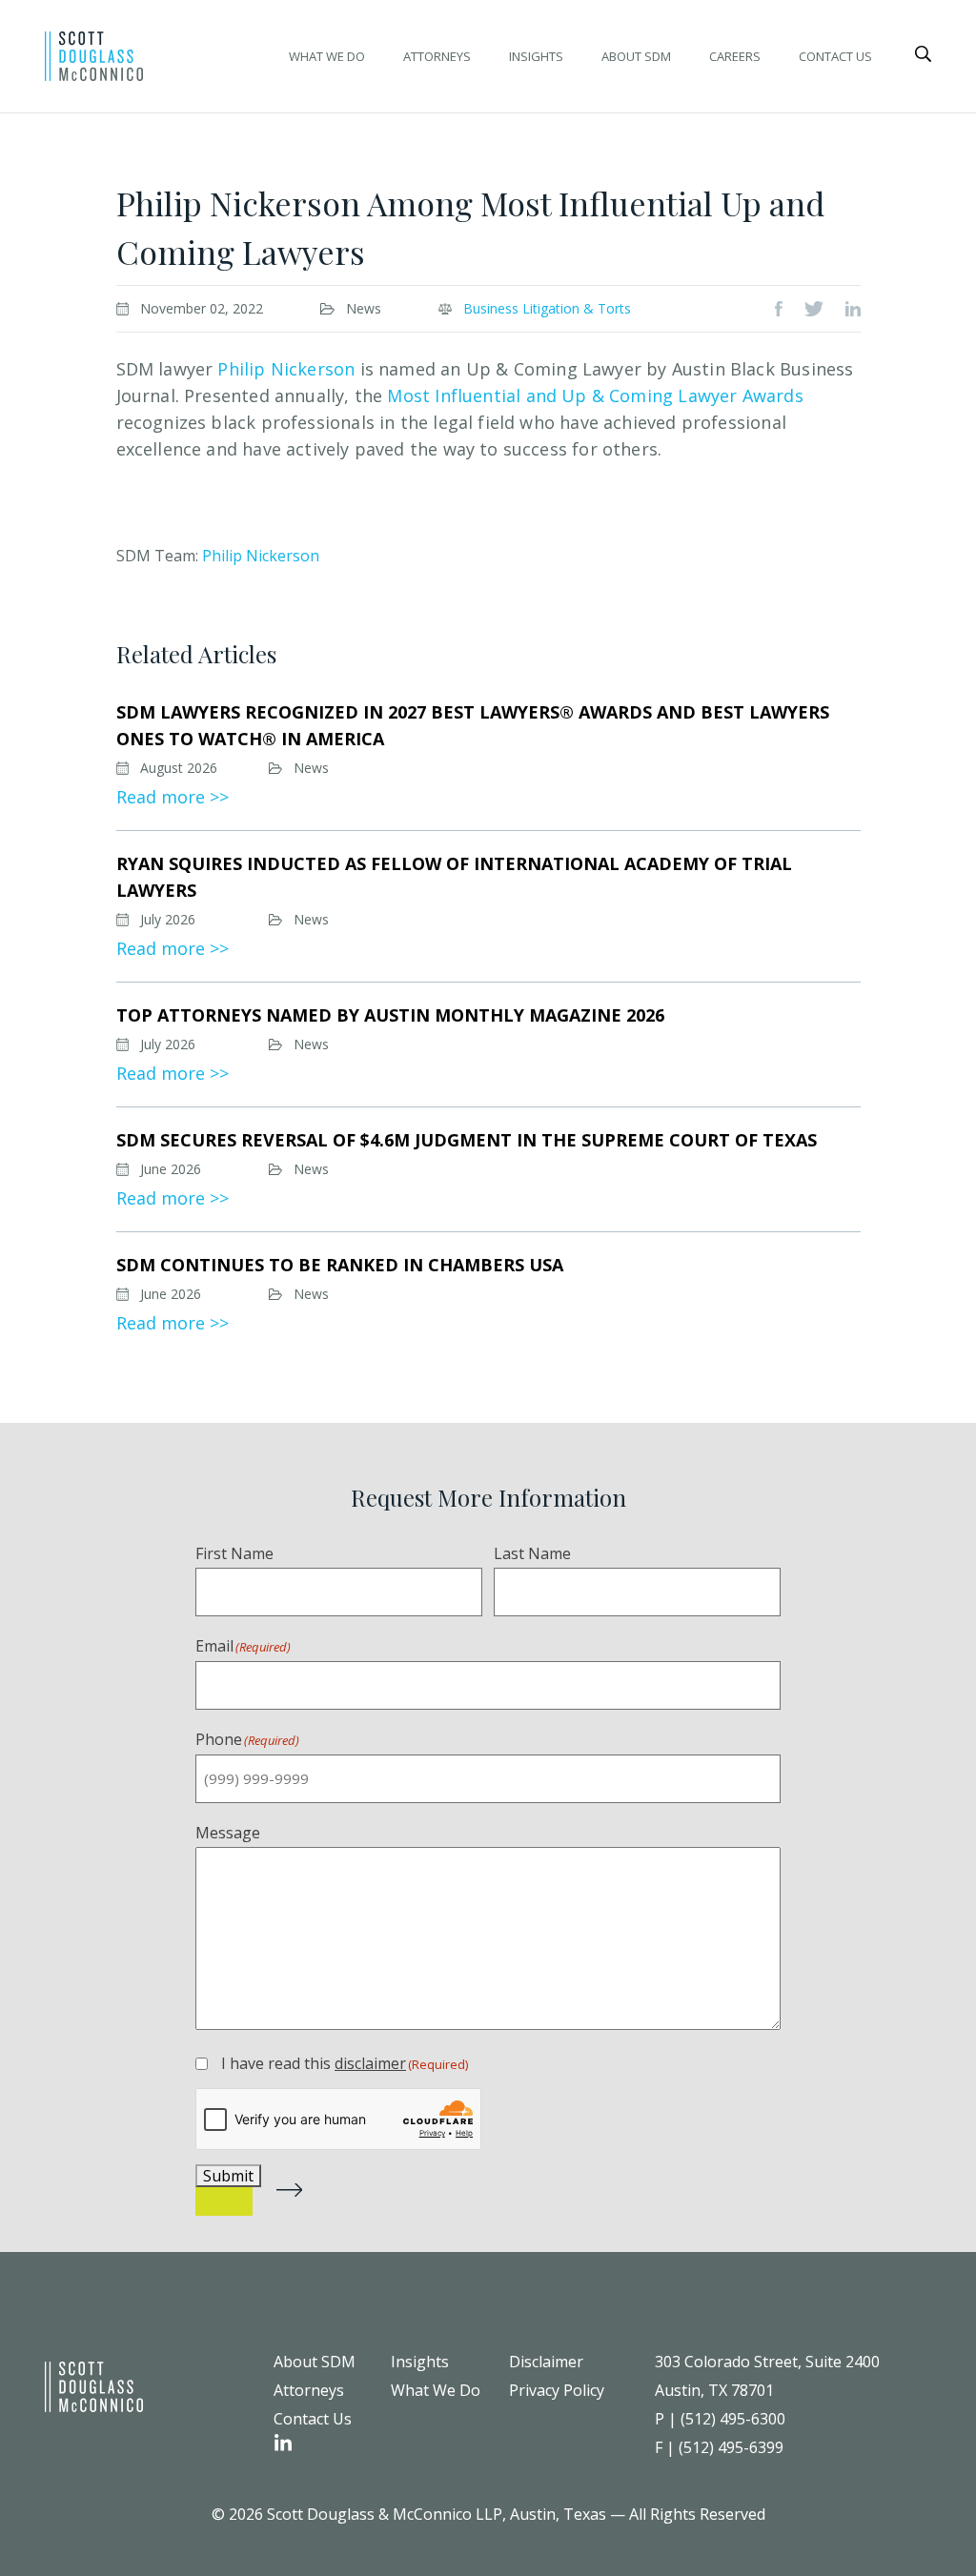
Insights (536, 56)
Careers (735, 56)
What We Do (327, 56)
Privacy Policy (557, 2390)
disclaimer (370, 2063)
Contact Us (835, 56)
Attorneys (437, 56)
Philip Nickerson (286, 369)
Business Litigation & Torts (547, 309)
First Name (234, 1553)
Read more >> (173, 797)
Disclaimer (546, 2362)
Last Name (532, 1553)
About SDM (636, 56)
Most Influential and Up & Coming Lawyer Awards (595, 396)
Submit (228, 2176)
